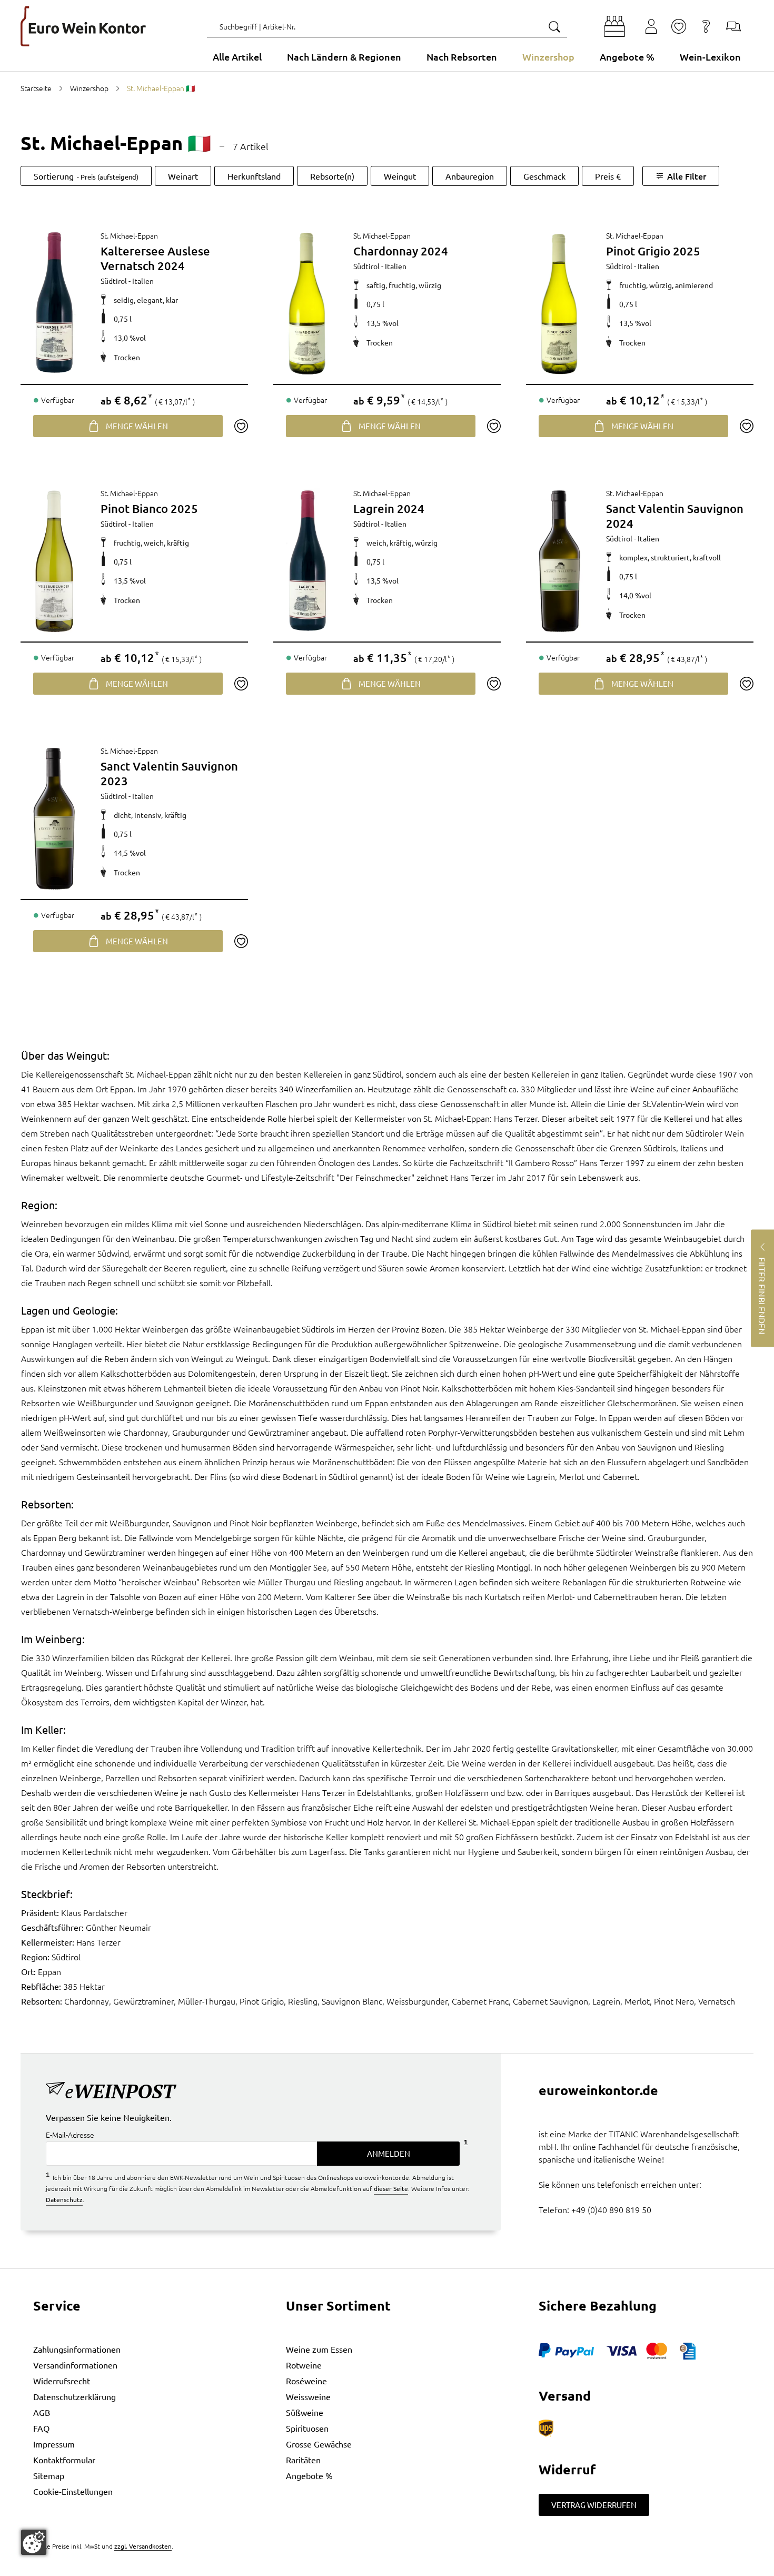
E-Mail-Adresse (70, 2135)
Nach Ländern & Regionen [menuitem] (344, 57)
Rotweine (304, 2365)
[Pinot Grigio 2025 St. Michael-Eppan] (560, 304)
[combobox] (387, 26)
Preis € (608, 176)
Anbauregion (470, 176)
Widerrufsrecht (62, 2381)
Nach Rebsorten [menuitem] (462, 57)
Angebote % (309, 2475)
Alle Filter (687, 176)
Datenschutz (64, 2199)
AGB (42, 2412)
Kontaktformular (64, 2460)
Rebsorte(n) (332, 176)
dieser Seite (391, 2188)
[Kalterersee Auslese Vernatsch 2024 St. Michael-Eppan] (54, 304)
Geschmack (544, 176)
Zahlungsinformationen (77, 2349)
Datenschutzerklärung (75, 2396)
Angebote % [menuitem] (627, 57)
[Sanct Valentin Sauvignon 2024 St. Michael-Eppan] (560, 561)
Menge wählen (137, 426)
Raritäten (303, 2460)
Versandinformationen (75, 2365)
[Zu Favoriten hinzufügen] (241, 426)
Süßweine (305, 2412)
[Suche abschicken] (554, 26)
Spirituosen (307, 2428)
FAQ (41, 2428)
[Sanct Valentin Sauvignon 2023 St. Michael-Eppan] (54, 819)
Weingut (400, 176)
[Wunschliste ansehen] (679, 26)
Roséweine (306, 2381)
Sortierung (86, 176)
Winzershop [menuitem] (548, 57)
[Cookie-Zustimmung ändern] (34, 2542)
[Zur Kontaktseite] (733, 26)
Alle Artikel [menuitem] (237, 57)
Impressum (54, 2444)
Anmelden (389, 2153)
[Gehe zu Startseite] (83, 26)
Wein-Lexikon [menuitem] (710, 57)
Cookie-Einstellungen (73, 2491)
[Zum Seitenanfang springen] (387, 2568)
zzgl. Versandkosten (143, 2546)
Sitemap (49, 2475)
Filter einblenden (762, 1295)
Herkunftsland (254, 176)
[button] (614, 26)
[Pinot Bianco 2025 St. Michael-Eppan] (54, 561)
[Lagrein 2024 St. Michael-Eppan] (307, 561)
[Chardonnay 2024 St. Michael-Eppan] (307, 304)
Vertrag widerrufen (594, 2505)
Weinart (183, 176)
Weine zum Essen (319, 2349)
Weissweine (308, 2396)
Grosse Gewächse (319, 2444)
